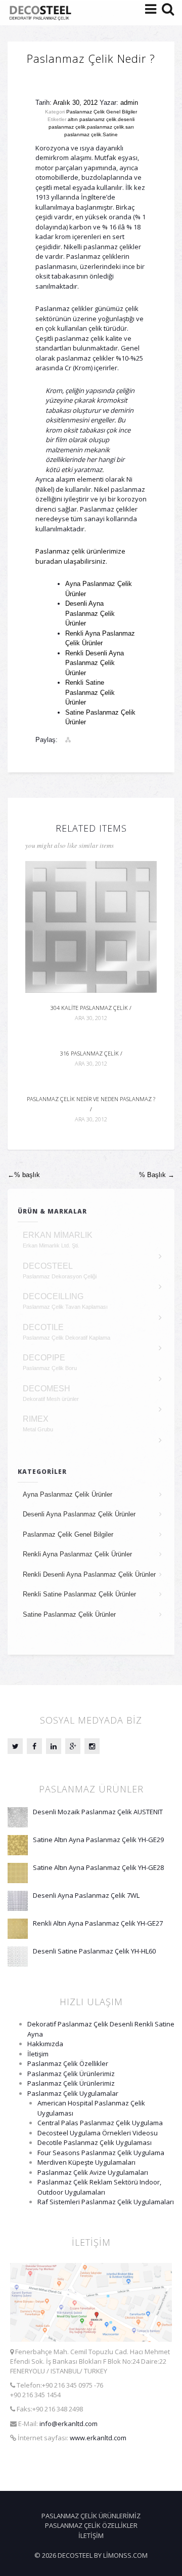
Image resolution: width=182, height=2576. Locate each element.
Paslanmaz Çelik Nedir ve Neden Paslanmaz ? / (91, 1109)
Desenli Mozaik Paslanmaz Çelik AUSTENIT (98, 1812)
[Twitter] (15, 1746)
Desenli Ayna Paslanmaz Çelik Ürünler (90, 613)
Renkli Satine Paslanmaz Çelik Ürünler (90, 692)
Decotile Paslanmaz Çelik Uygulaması (95, 2142)
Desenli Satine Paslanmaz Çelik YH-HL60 (94, 1951)
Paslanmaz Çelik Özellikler (68, 2063)
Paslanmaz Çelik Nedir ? (91, 58)
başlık (24, 1175)
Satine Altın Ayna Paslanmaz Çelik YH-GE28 (98, 1867)
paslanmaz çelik (105, 127)
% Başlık (157, 1175)
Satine (110, 134)
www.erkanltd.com (98, 2438)
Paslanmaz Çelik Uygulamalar (73, 2093)
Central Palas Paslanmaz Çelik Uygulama (100, 2123)
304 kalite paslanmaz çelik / (91, 1013)
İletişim (38, 2054)
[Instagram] (92, 1746)
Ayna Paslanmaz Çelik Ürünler (67, 1494)
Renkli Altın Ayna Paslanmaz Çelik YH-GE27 (98, 1923)
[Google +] (73, 1746)
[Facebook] (34, 1746)
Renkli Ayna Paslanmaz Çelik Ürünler (77, 1554)
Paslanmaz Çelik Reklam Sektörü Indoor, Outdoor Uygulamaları (99, 2187)
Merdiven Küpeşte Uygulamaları (86, 2162)
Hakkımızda (45, 2044)
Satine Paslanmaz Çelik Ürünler (69, 1614)
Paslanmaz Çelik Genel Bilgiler (102, 112)
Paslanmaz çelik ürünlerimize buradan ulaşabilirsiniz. (80, 556)
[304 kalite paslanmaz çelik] (91, 926)
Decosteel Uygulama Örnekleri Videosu (98, 2133)
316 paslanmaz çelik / (91, 1058)
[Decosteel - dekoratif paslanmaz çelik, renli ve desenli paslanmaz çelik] (42, 13)
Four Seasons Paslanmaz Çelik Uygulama (101, 2153)
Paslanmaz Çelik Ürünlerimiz (71, 2074)
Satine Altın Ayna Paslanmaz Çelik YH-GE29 (98, 1840)
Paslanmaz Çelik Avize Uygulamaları (93, 2172)
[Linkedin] (54, 1746)
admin (129, 103)
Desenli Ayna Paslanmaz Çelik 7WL (86, 1895)
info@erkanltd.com (69, 2424)
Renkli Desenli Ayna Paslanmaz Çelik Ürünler (95, 663)
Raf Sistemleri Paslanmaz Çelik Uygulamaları (106, 2202)
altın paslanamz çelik (92, 119)
